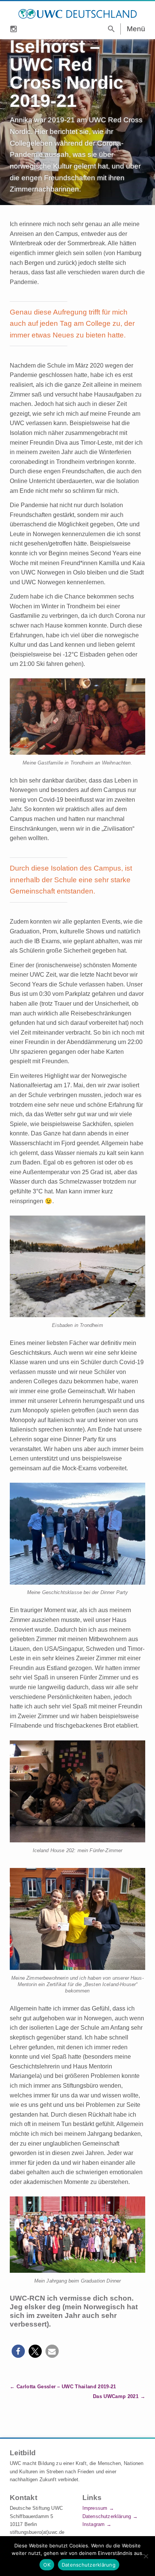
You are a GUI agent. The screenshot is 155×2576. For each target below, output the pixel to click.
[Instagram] (14, 28)
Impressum (95, 2508)
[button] (18, 2351)
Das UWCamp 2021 (116, 2396)
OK (47, 2565)
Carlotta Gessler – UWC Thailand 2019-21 (66, 2387)
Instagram (93, 2524)
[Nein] (146, 2556)
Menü (136, 29)
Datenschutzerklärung (107, 2516)
